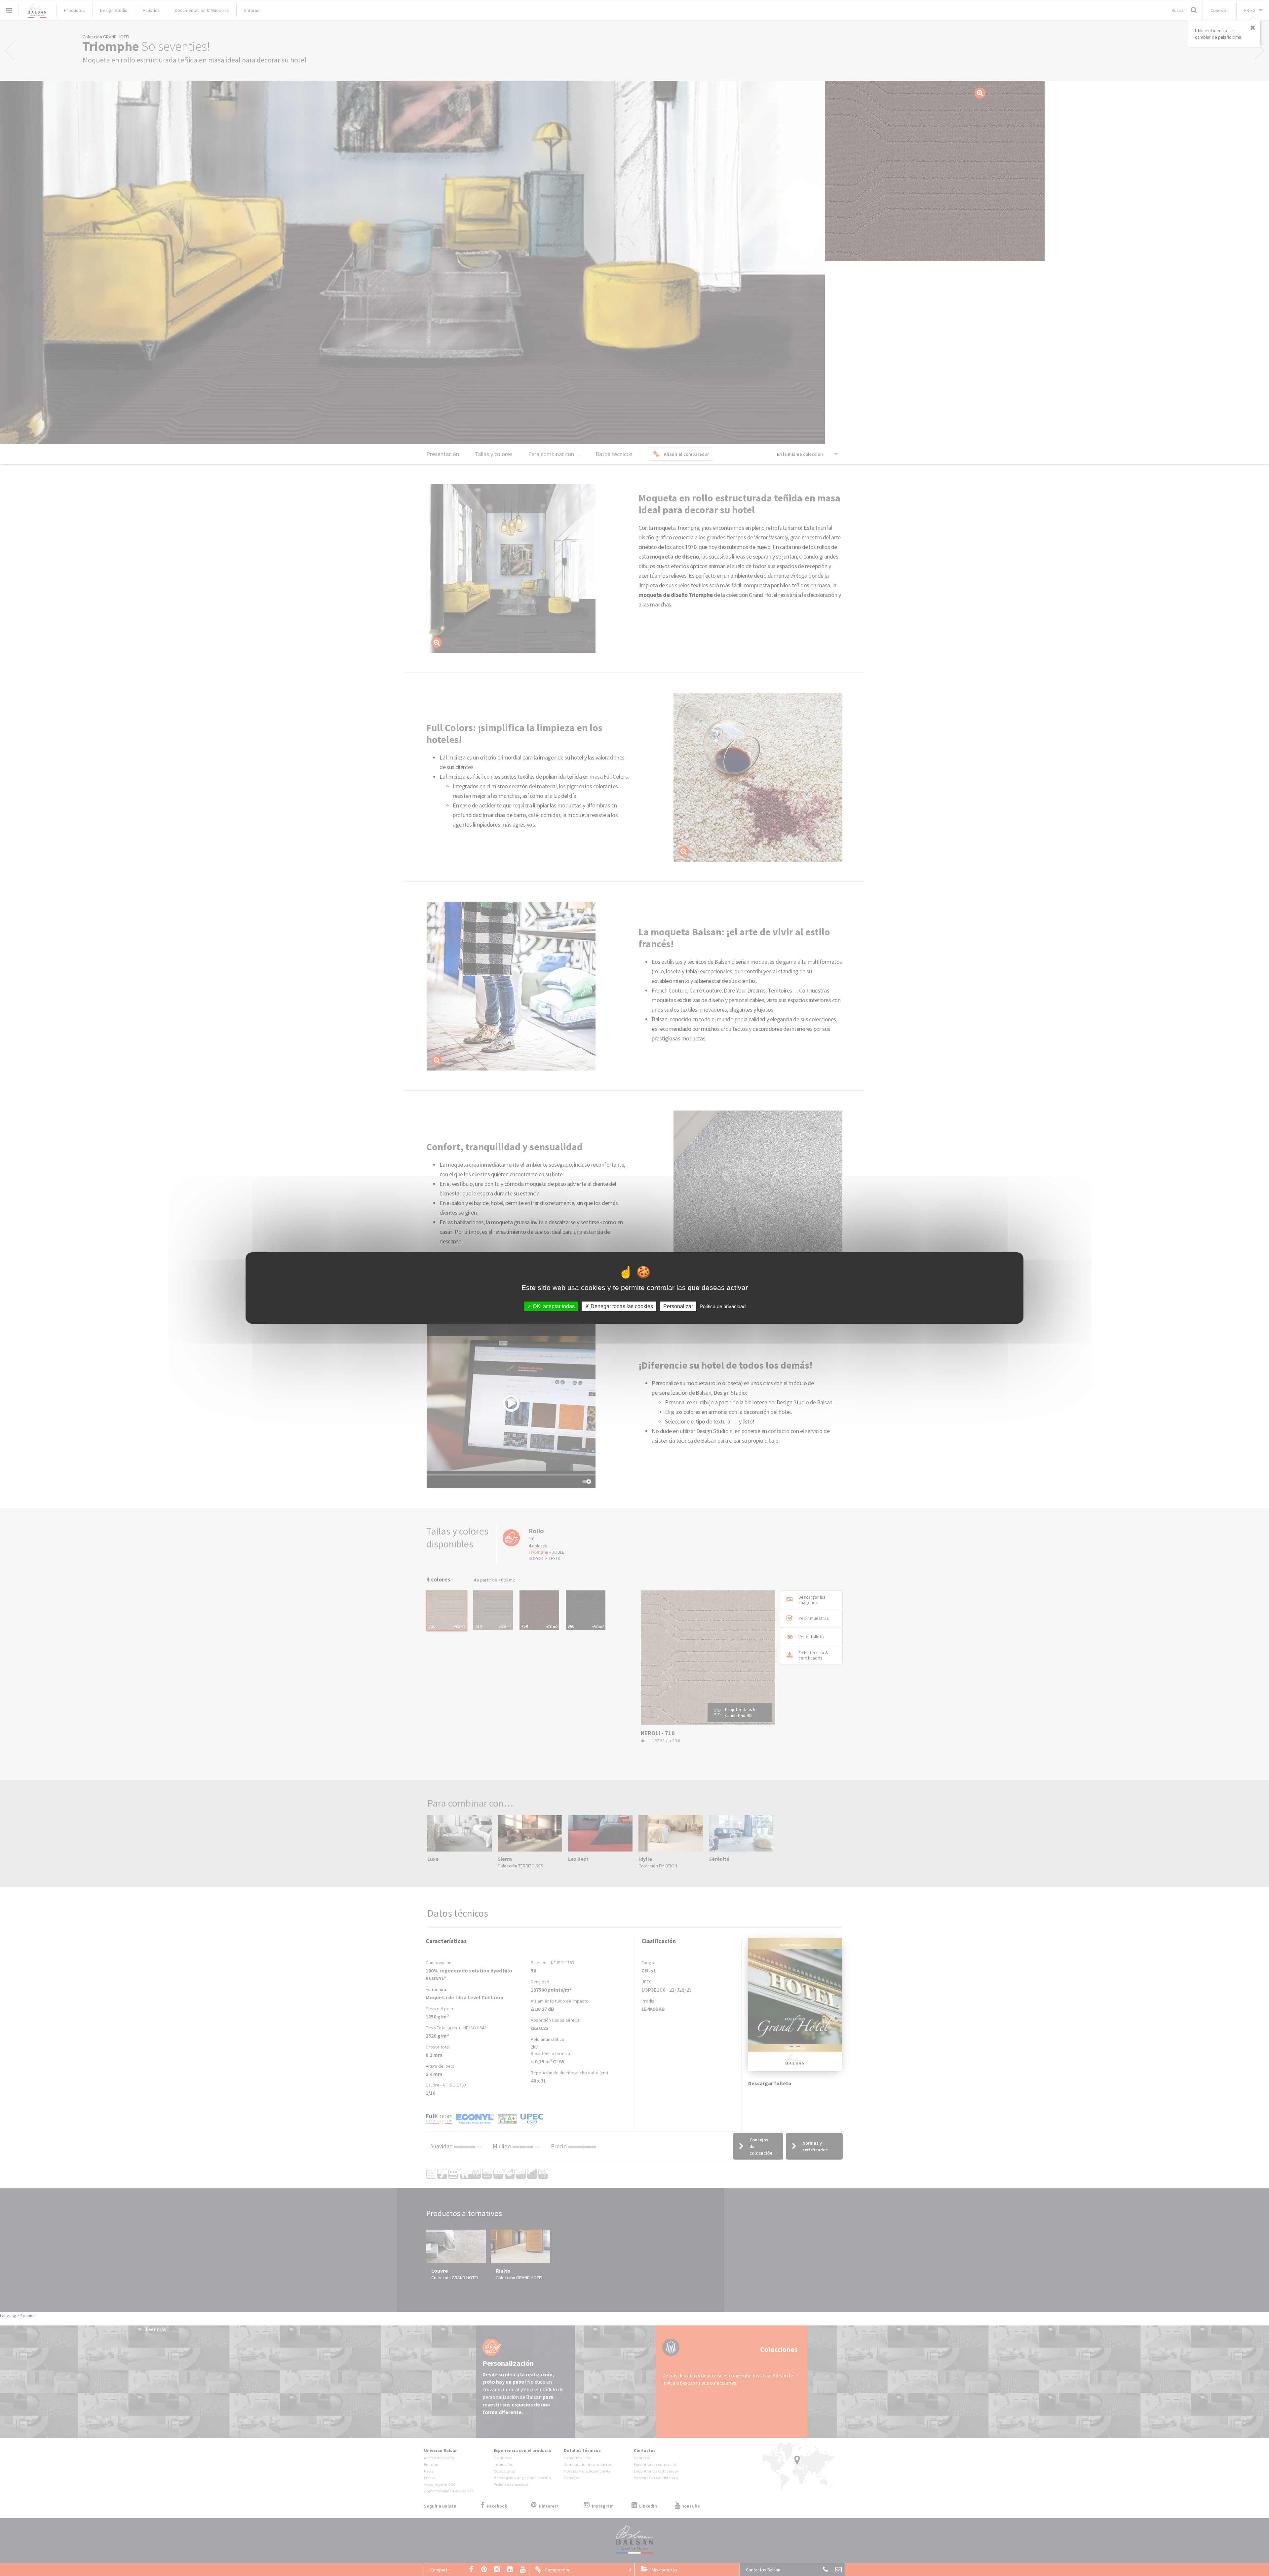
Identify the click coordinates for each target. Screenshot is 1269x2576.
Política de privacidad (723, 1306)
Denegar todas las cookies (621, 1306)
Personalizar (678, 1306)
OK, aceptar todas (553, 1306)
